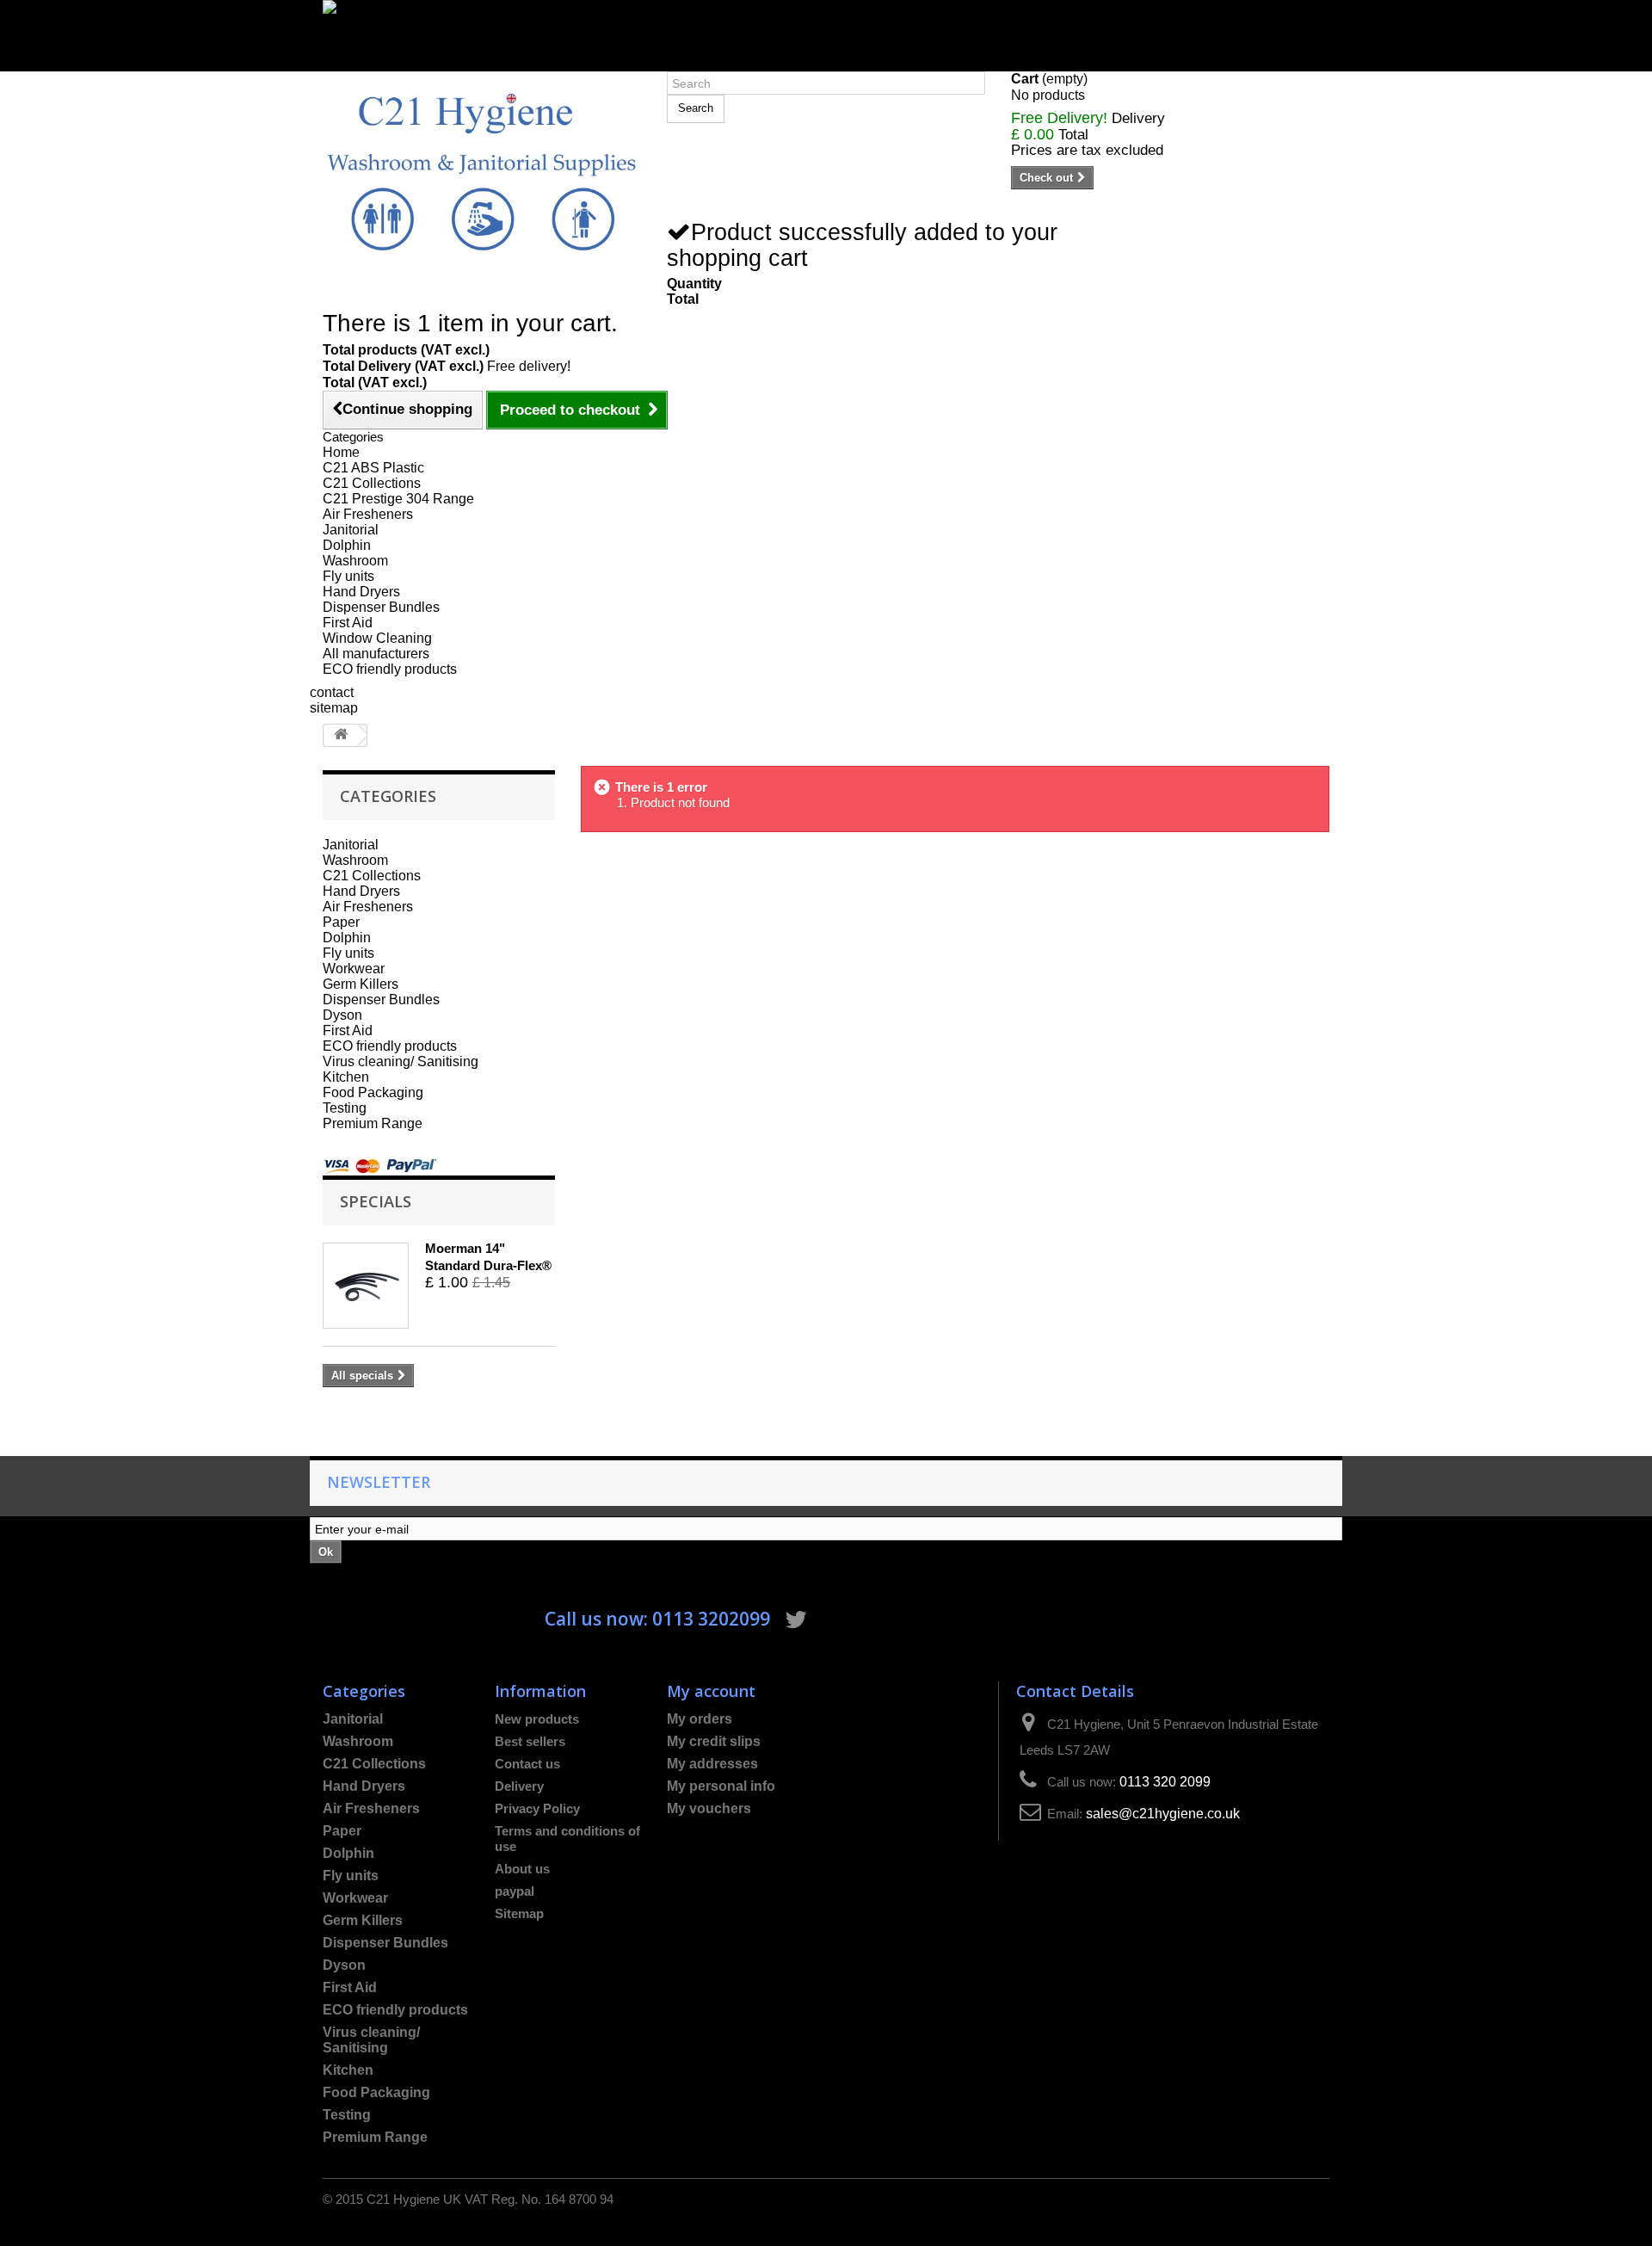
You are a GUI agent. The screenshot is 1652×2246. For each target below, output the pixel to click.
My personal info (721, 1786)
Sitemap (519, 1913)
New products (537, 1719)
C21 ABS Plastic (373, 468)
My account (711, 1691)
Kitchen (346, 1077)
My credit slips (714, 1741)
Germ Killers (361, 984)
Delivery (519, 1786)
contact (332, 692)
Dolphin (347, 545)
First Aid (348, 623)
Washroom (355, 561)
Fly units (348, 576)
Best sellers (530, 1741)
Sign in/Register (372, 63)
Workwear (354, 969)
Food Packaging (373, 1092)
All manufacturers (376, 654)
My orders (700, 1719)
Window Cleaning (377, 638)
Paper (341, 922)
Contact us (527, 1764)
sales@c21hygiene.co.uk (1163, 1814)
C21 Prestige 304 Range (398, 499)
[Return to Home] (341, 735)
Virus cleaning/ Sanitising (401, 1061)
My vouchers (709, 1808)
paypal (515, 1891)
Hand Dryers (361, 592)
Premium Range (373, 1123)
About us (522, 1869)
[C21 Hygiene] (482, 171)
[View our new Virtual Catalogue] (826, 28)
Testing (345, 1108)
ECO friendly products (390, 669)
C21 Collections (372, 483)
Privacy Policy (537, 1808)
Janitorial (351, 530)
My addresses (712, 1764)
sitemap (334, 708)
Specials (376, 1201)
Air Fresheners (368, 514)
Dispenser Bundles (381, 607)
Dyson (342, 1015)
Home (341, 452)
